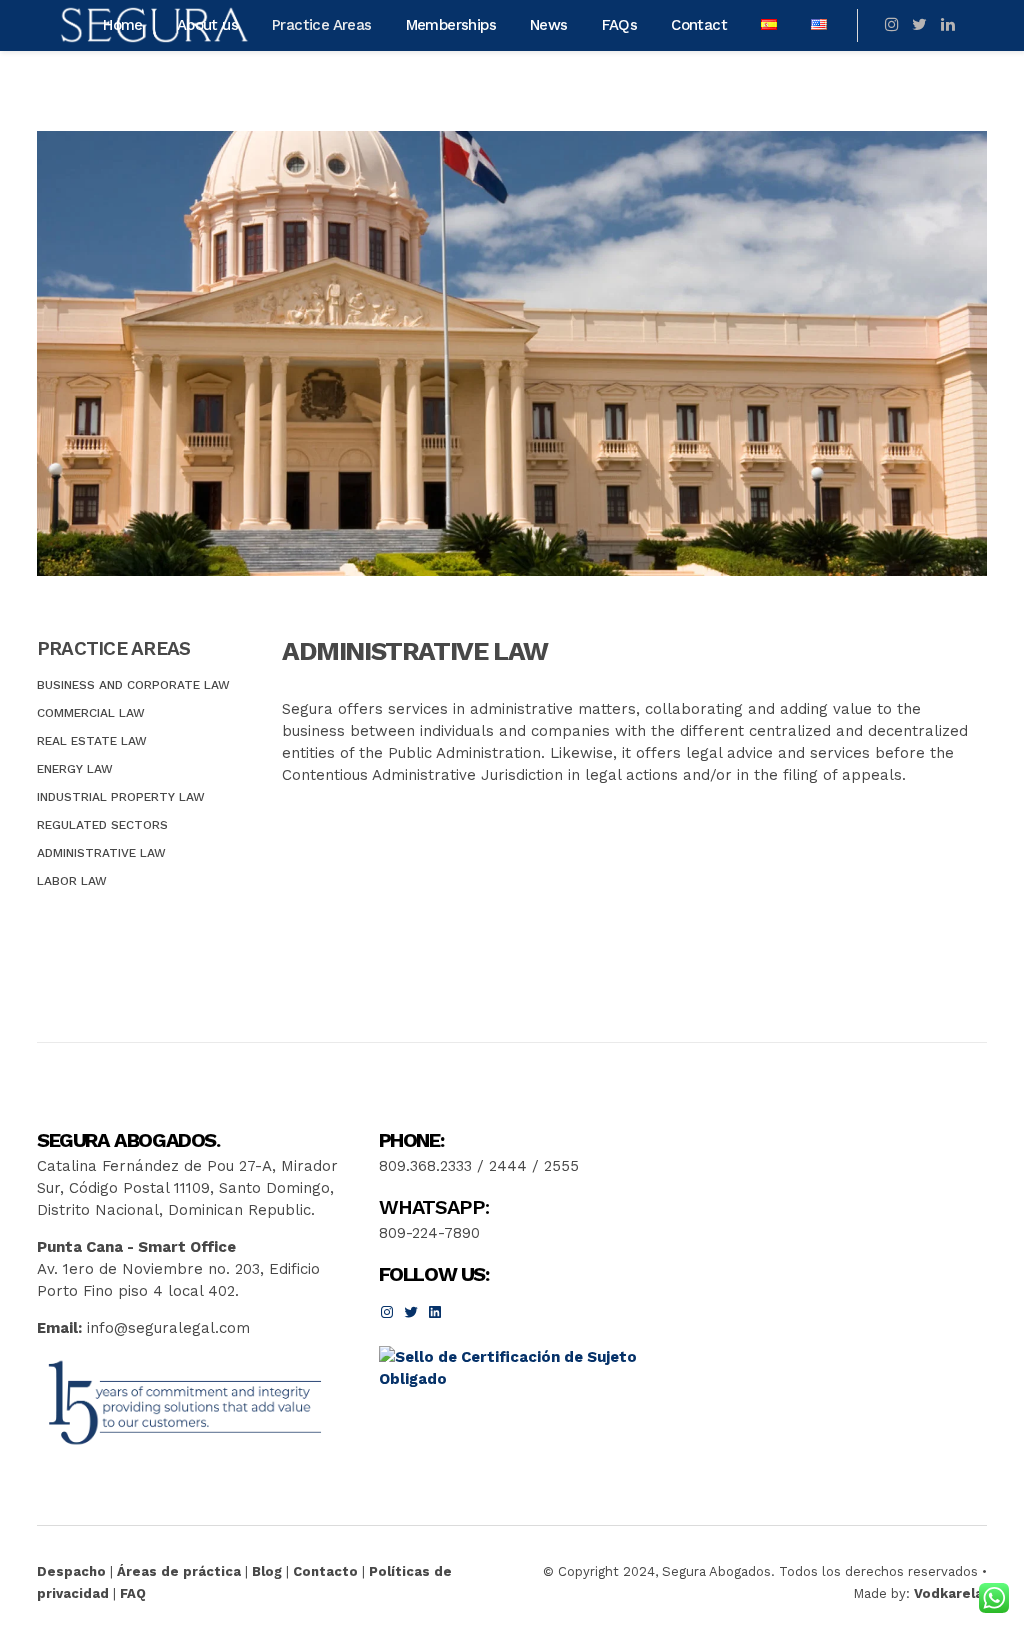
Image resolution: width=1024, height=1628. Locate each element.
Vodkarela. (950, 1593)
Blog (267, 1571)
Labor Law (72, 881)
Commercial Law (91, 713)
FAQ (133, 1593)
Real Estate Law (92, 741)
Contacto (325, 1571)
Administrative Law (101, 853)
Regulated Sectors (102, 825)
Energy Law (75, 769)
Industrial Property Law (121, 797)
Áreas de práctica (179, 1571)
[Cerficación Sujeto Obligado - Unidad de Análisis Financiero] (522, 1379)
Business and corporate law (133, 685)
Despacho (71, 1571)
